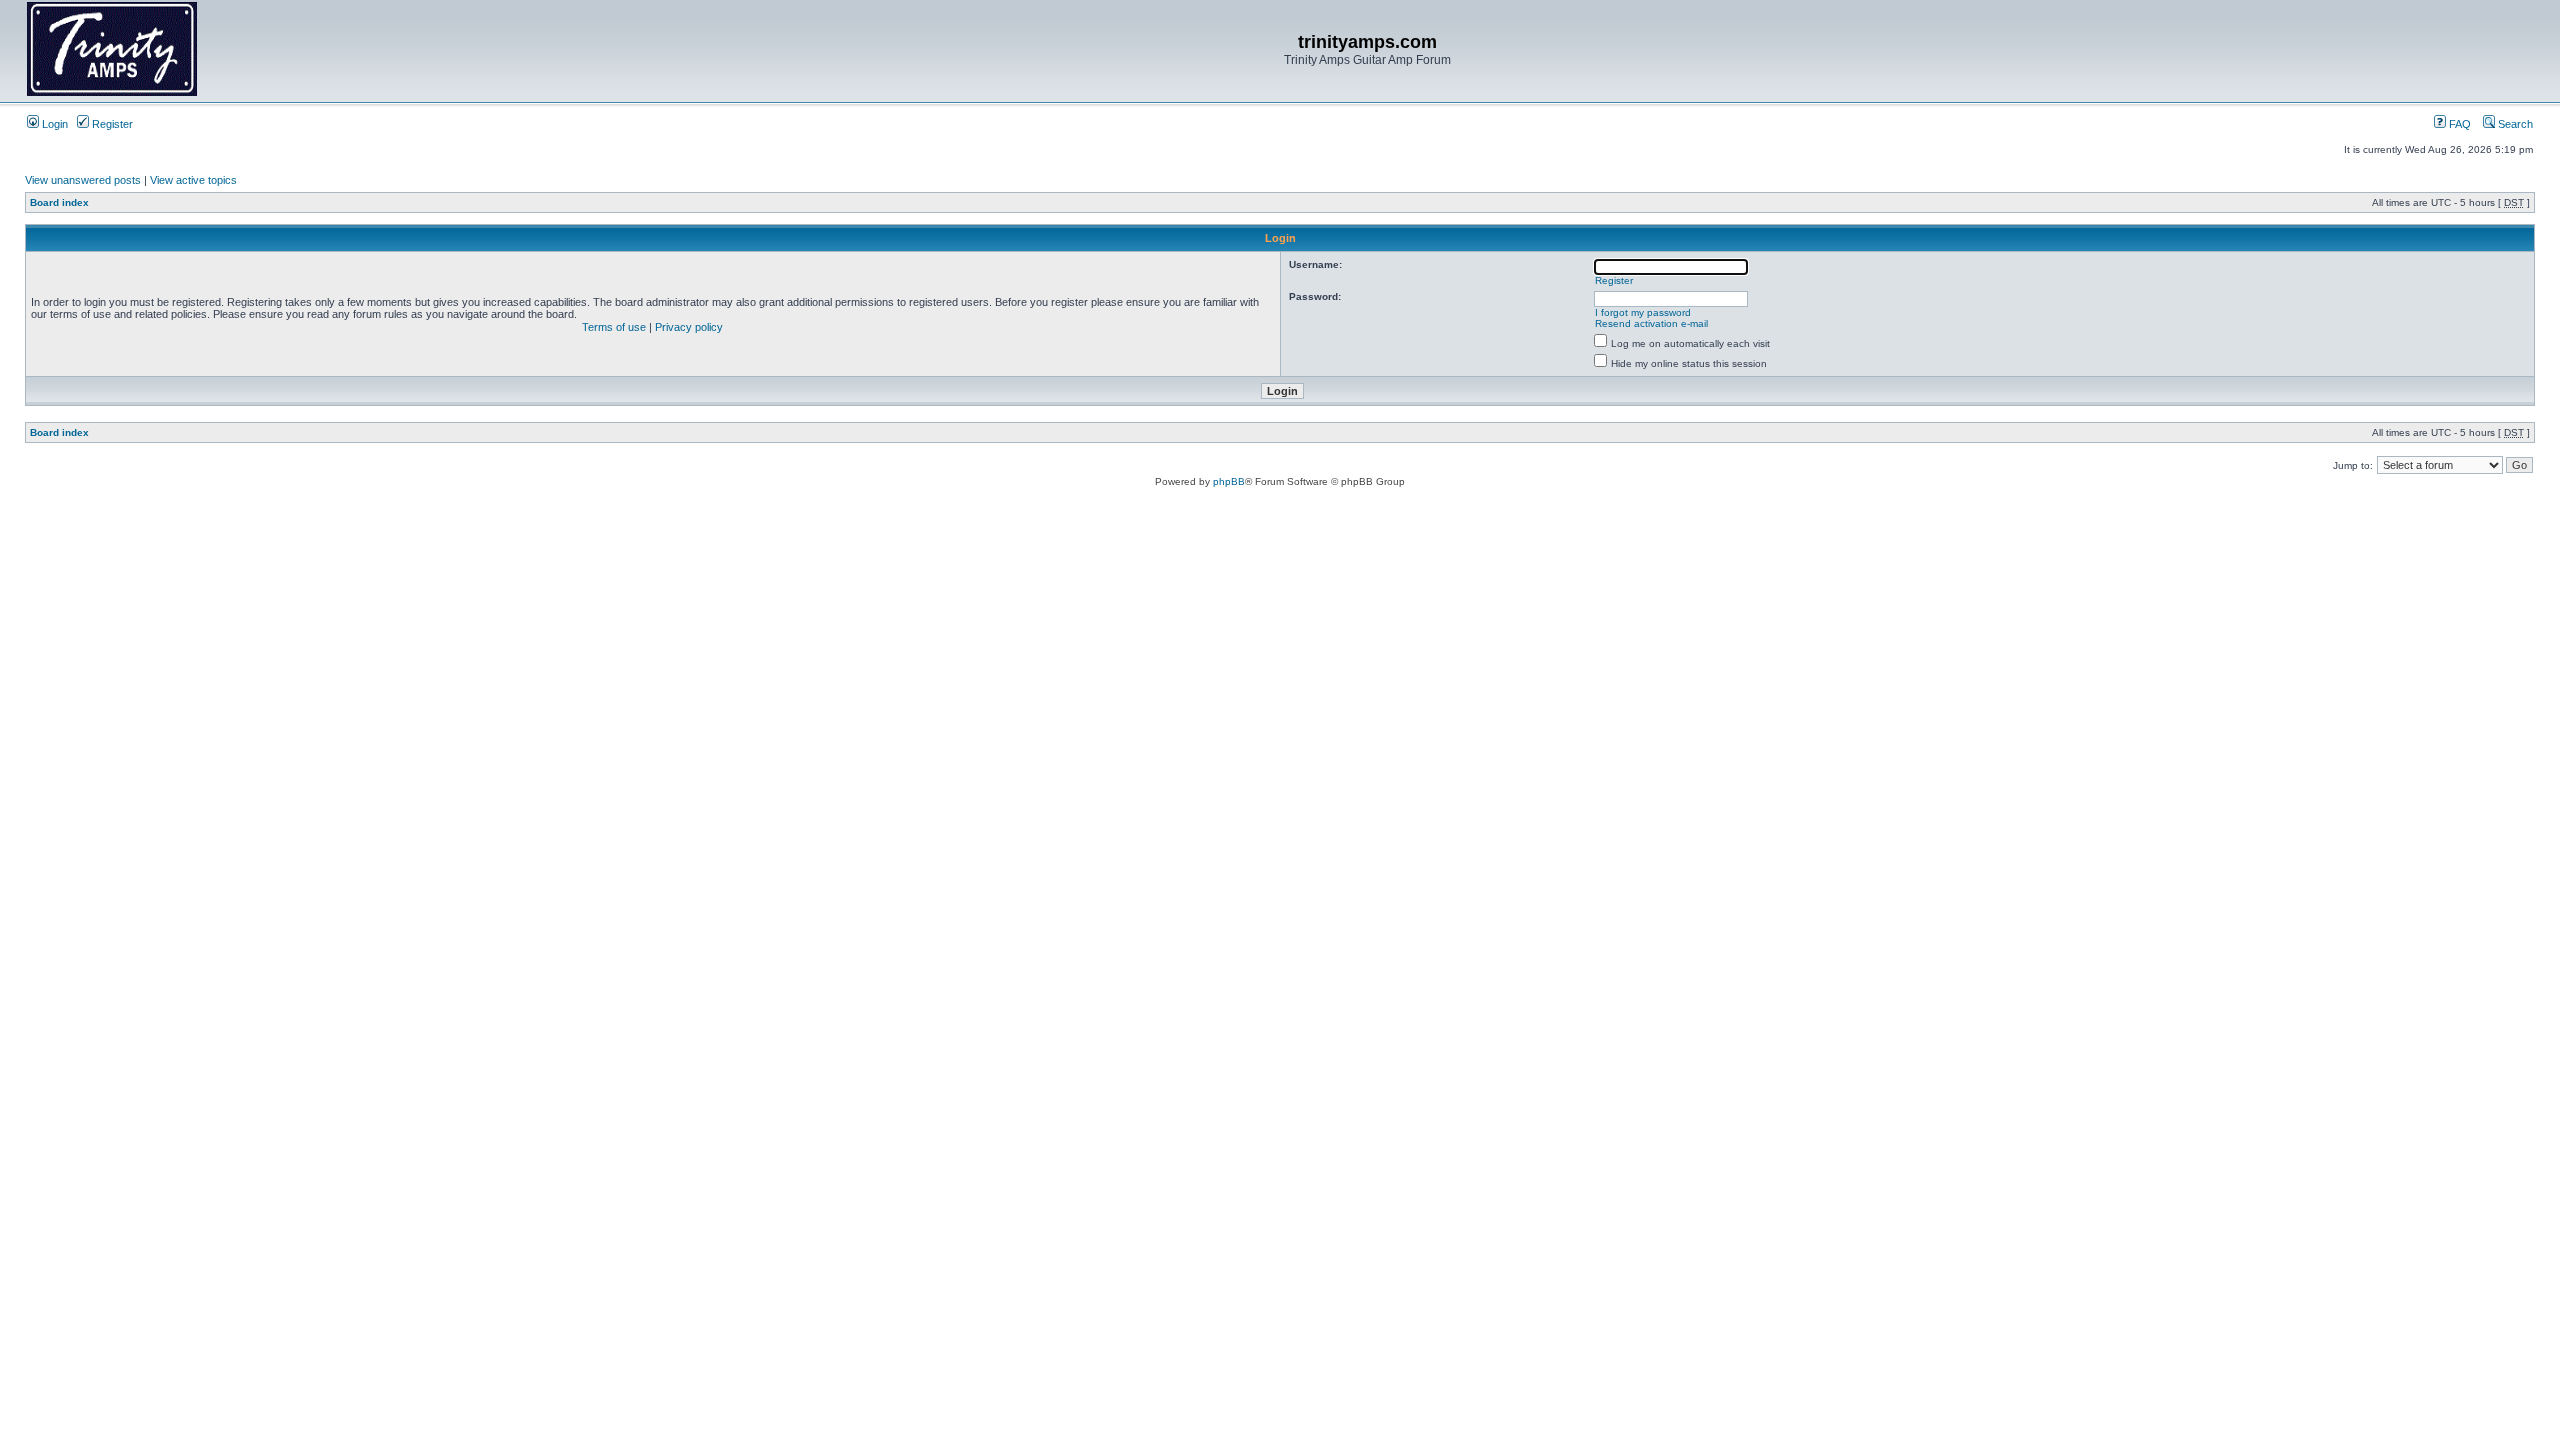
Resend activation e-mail (1651, 323)
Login (53, 124)
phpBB (1229, 481)
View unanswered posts (83, 180)
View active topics (193, 180)
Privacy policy (689, 327)
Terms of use (614, 327)
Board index (59, 202)
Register (111, 124)
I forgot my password (1643, 312)
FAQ (2458, 124)
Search (2514, 124)
